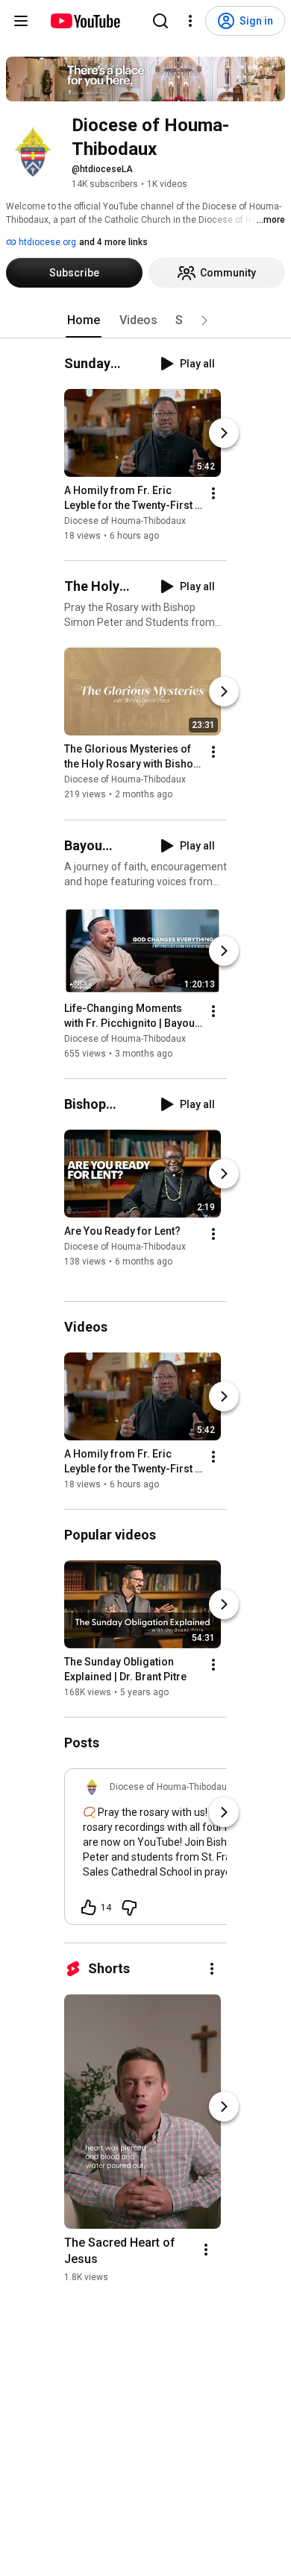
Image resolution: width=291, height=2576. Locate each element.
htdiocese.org (46, 242)
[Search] (160, 21)
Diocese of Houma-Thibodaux (125, 521)
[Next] (224, 433)
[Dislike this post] (129, 1908)
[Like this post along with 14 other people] (89, 1908)
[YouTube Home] (85, 21)
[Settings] (190, 21)
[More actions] (213, 493)
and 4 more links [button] (113, 242)
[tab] (84, 320)
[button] (204, 320)
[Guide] (21, 21)
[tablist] (145, 320)
